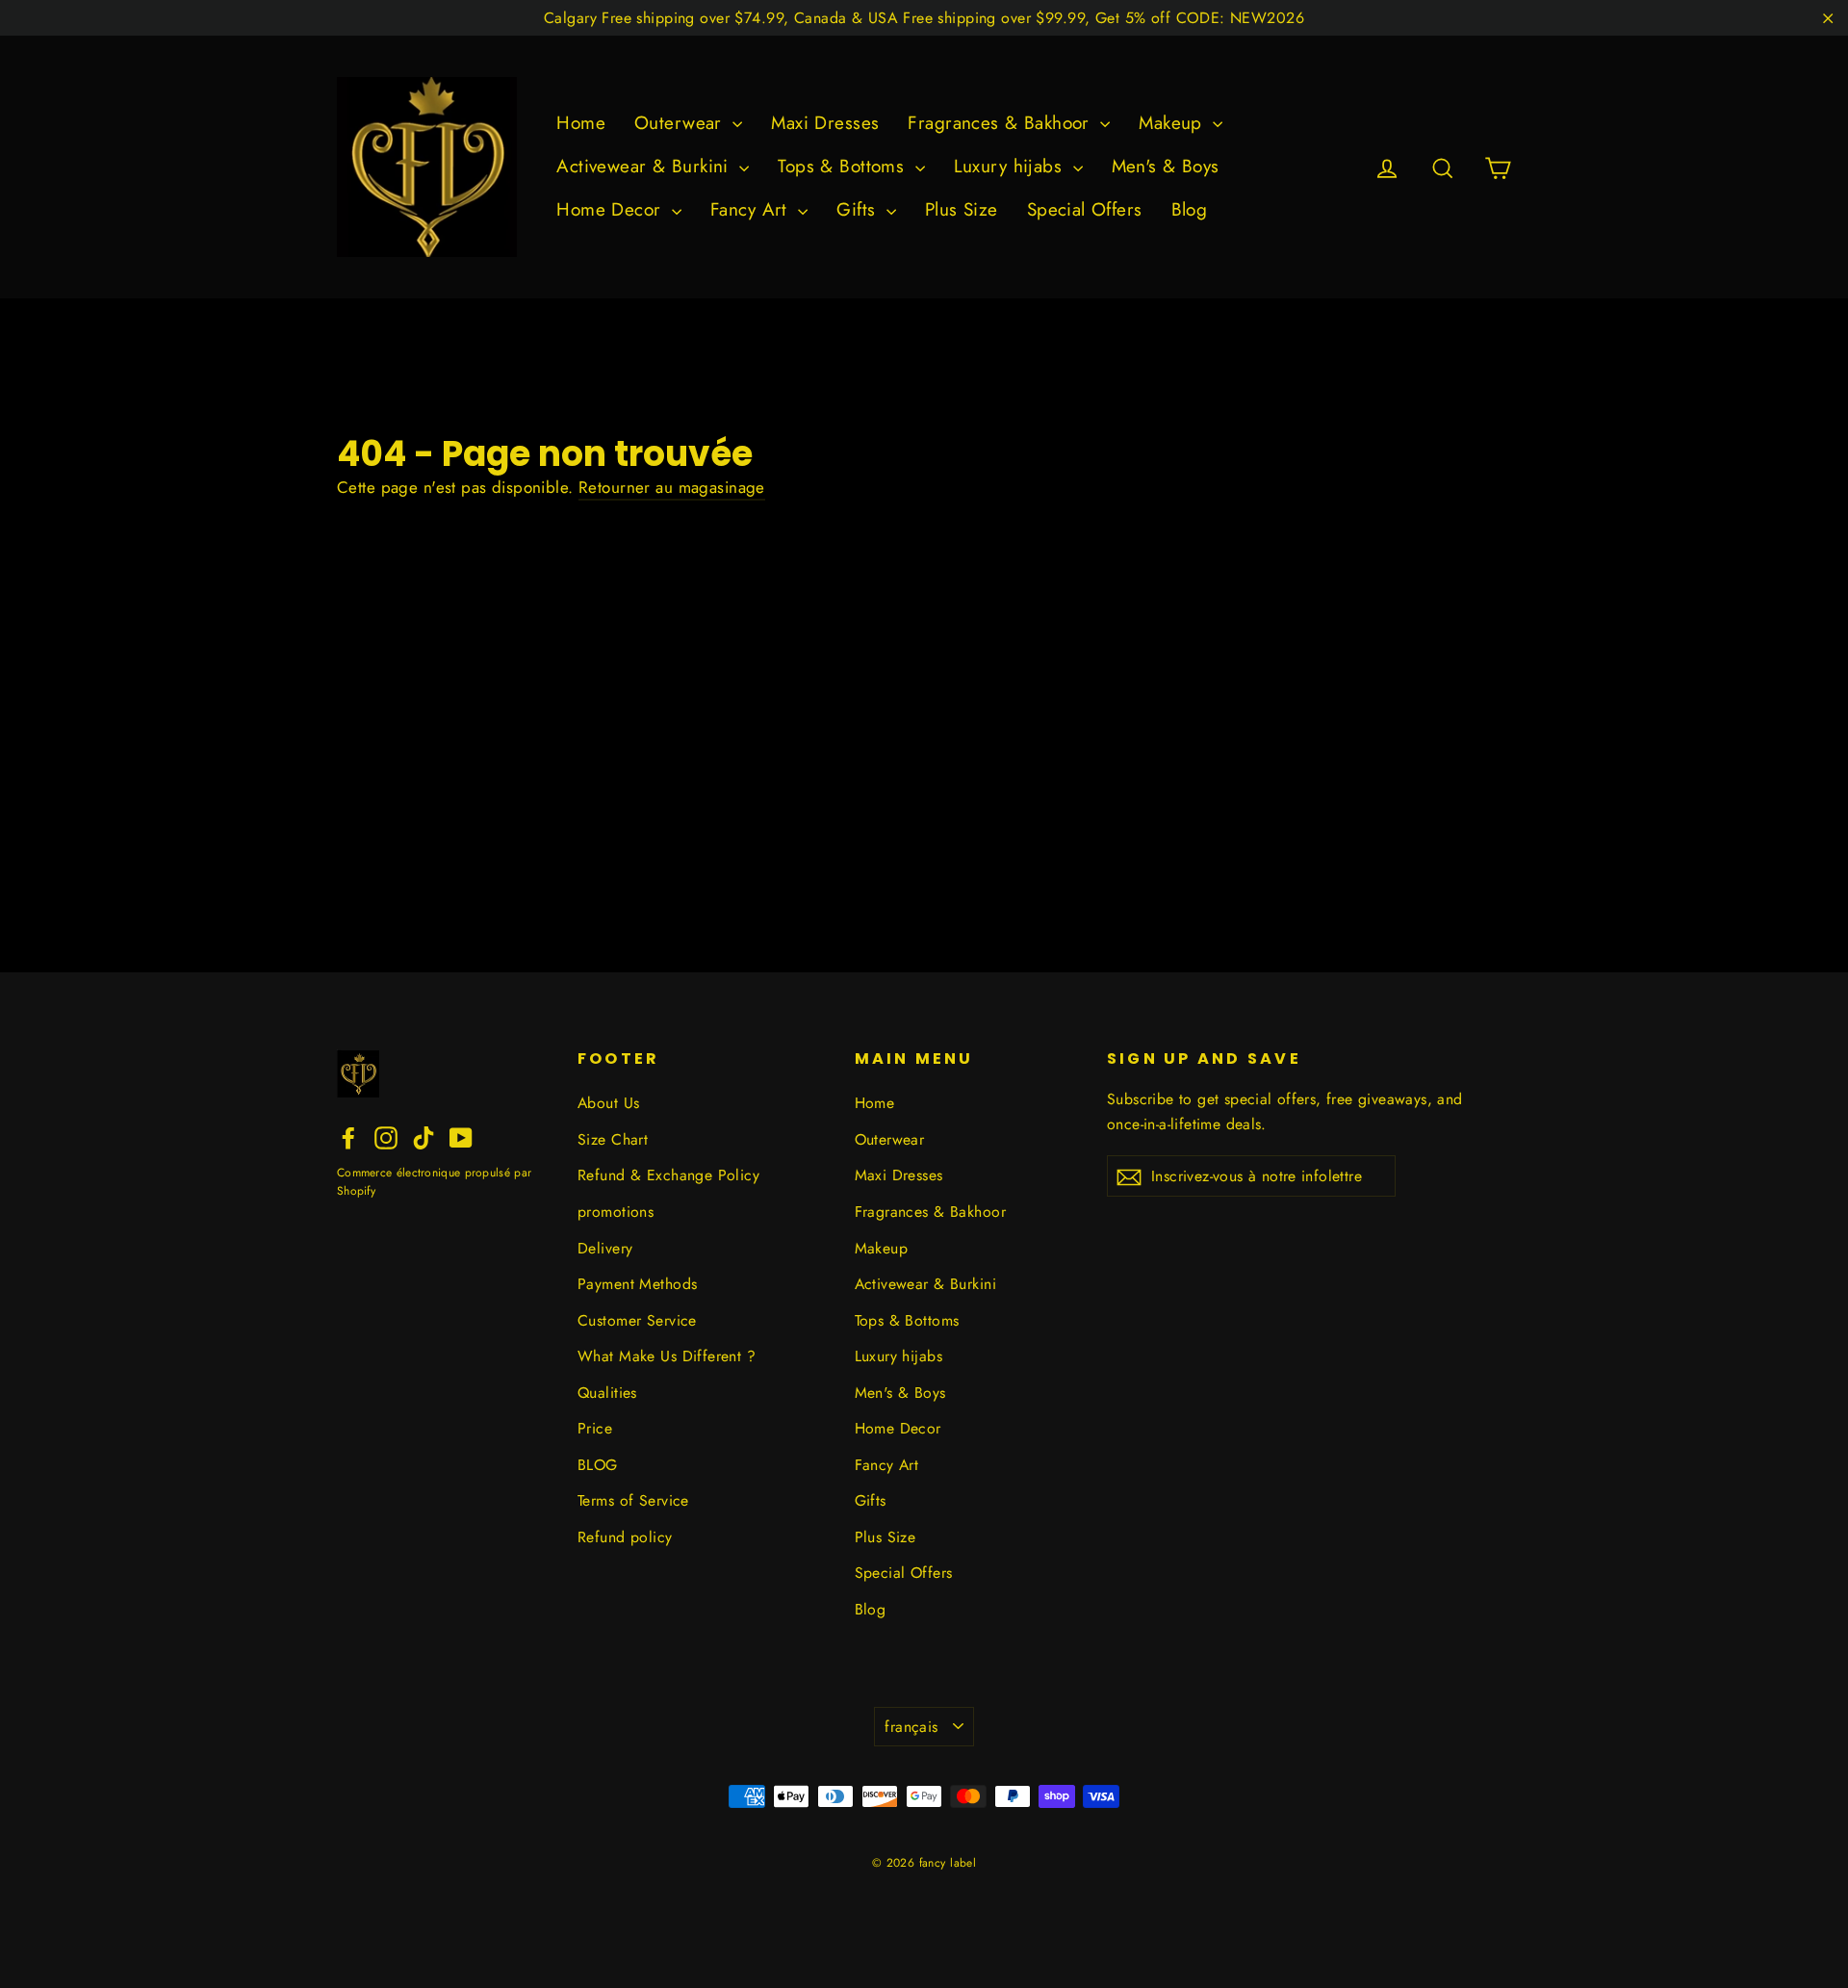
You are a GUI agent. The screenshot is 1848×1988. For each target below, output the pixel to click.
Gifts (859, 209)
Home (581, 123)
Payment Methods (637, 1284)
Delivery (605, 1248)
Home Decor (612, 209)
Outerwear (681, 123)
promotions (616, 1212)
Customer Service (637, 1320)
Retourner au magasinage (672, 487)
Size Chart (613, 1139)
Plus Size (962, 209)
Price (595, 1428)
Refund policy (625, 1537)
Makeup (1173, 123)
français (911, 1727)
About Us (608, 1103)
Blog (1190, 209)
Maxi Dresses (825, 123)
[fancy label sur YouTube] (461, 1136)
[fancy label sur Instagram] (386, 1136)
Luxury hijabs (1011, 166)
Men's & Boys (1166, 166)
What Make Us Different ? (667, 1356)
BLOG (598, 1465)
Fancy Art (752, 209)
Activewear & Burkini (645, 166)
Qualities (607, 1393)
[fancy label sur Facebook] (348, 1136)
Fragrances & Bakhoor (1001, 123)
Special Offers (1085, 209)
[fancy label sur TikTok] (423, 1136)
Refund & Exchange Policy (668, 1175)
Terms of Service (633, 1500)
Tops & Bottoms (844, 166)
